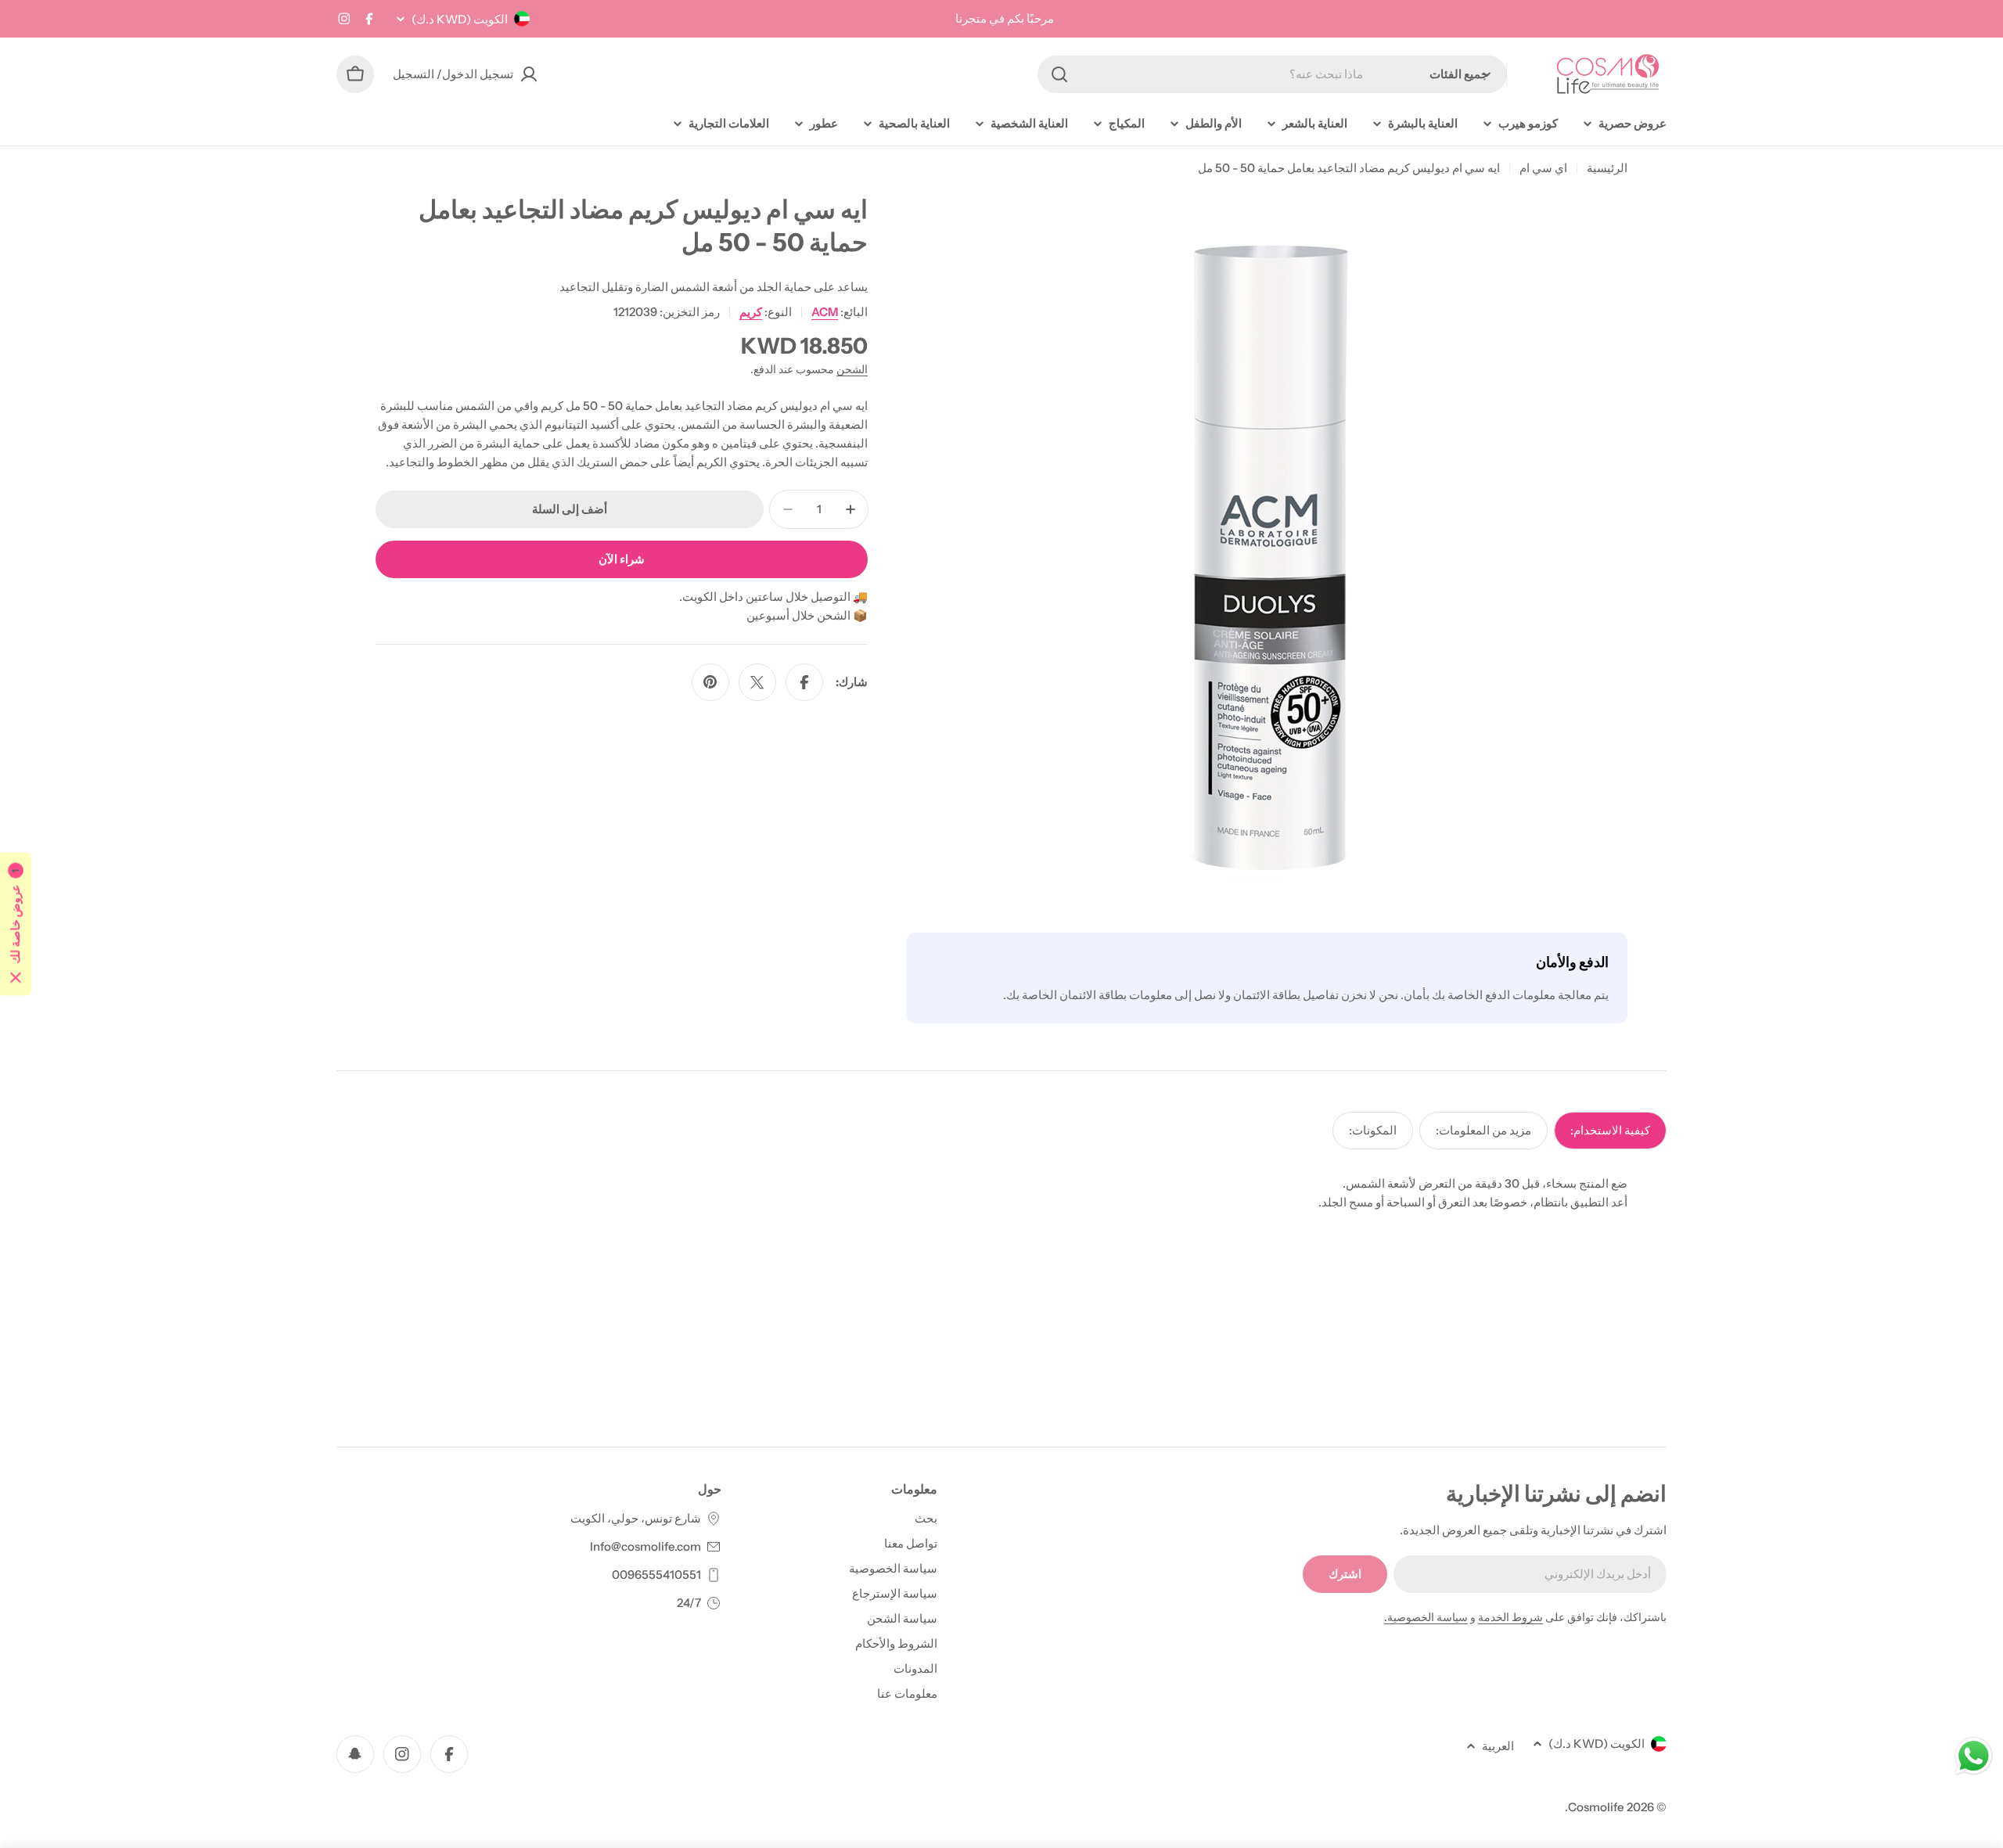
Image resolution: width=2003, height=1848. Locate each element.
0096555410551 (656, 1575)
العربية (1498, 1746)
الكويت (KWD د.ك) (460, 19)
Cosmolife (1596, 1807)
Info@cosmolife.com (645, 1546)
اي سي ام (1543, 168)
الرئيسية (1607, 168)
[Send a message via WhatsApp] (1974, 1756)
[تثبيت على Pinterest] (710, 682)
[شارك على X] (757, 682)
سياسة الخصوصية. (1426, 1617)
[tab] (1610, 1131)
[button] (16, 924)
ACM (825, 312)
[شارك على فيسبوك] (804, 682)
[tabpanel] (1001, 1193)
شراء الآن (622, 559)
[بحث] (1059, 74)
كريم (751, 312)
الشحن (852, 369)
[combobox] (1272, 74)
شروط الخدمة (1510, 1617)
